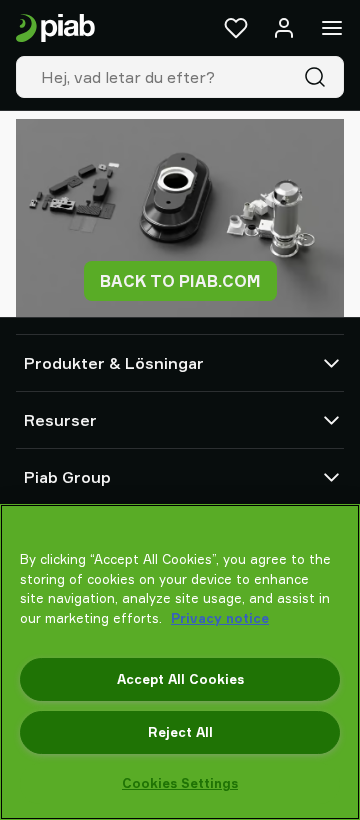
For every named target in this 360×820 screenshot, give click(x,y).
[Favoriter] (236, 28)
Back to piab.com (180, 281)
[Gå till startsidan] (55, 28)
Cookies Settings (180, 783)
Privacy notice (220, 618)
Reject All (180, 732)
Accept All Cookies (180, 679)
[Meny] (332, 28)
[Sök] (319, 77)
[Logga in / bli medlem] (284, 28)
